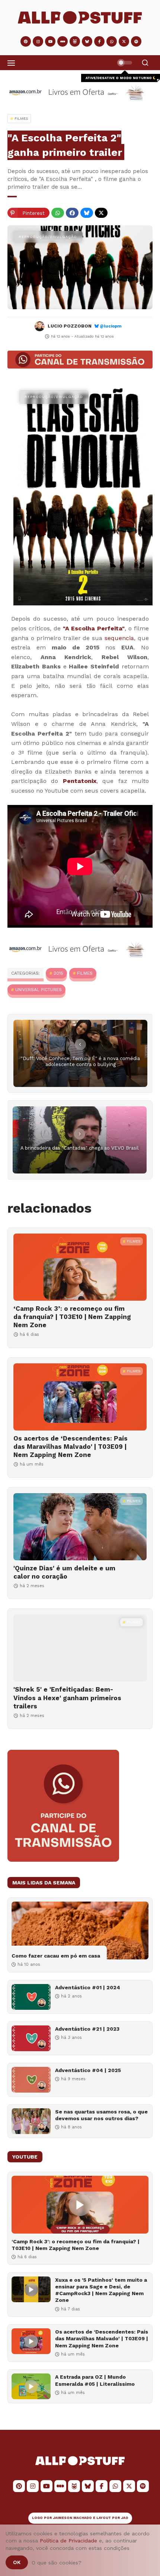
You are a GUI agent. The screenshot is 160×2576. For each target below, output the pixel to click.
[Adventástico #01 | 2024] (31, 1997)
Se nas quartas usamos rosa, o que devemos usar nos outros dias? (101, 2115)
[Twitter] (101, 213)
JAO (125, 2518)
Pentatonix (80, 781)
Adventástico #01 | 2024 (88, 1987)
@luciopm (111, 326)
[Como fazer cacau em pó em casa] (80, 1931)
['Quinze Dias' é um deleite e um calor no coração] (80, 1527)
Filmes (85, 973)
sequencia (119, 638)
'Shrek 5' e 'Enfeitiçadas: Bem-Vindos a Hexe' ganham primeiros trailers (67, 1698)
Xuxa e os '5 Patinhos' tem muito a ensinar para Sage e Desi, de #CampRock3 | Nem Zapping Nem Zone (101, 2290)
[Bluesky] (87, 213)
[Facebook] (72, 213)
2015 (58, 973)
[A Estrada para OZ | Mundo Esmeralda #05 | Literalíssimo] (31, 2386)
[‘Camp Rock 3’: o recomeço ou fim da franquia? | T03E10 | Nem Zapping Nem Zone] (80, 1267)
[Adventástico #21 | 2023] (31, 2038)
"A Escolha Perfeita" (94, 628)
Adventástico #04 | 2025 (88, 2070)
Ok (17, 2562)
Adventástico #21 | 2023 (87, 2029)
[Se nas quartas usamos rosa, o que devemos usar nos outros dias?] (31, 2121)
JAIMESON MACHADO (73, 2518)
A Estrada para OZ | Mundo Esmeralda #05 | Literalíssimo (95, 2380)
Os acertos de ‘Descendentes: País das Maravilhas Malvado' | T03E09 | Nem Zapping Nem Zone (71, 1447)
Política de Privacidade (68, 2541)
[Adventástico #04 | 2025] (31, 2080)
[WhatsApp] (58, 213)
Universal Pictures (39, 990)
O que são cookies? (57, 2563)
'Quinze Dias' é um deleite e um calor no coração (64, 1572)
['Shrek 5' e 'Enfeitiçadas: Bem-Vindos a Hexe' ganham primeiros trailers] (80, 1648)
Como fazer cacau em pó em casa (56, 1956)
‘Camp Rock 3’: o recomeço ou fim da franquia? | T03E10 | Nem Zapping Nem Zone (72, 1317)
